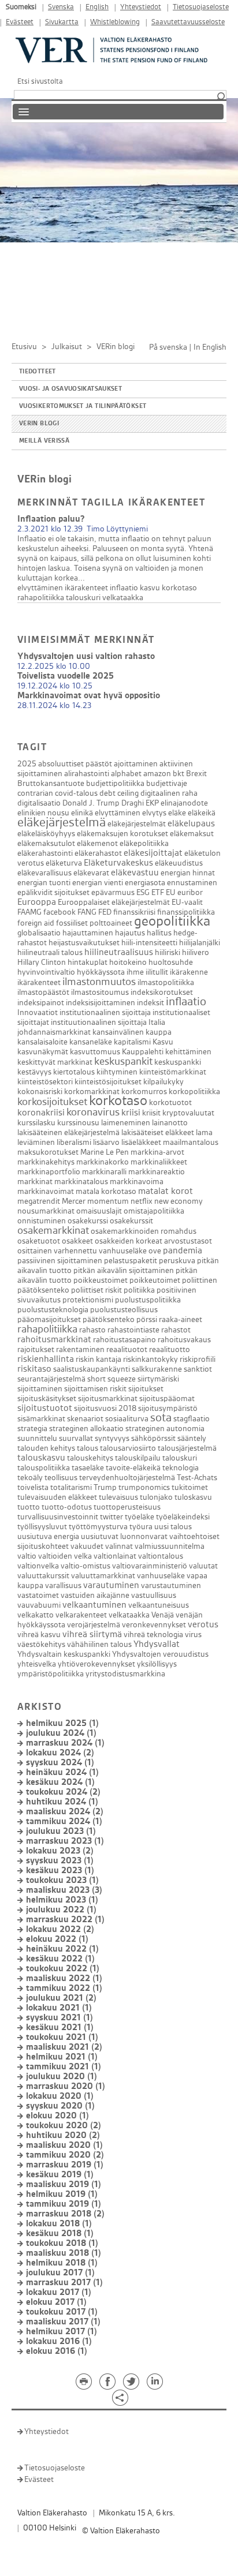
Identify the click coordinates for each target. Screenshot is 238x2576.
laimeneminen (126, 1123)
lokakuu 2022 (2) (60, 1929)
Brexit (196, 774)
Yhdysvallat (157, 1644)
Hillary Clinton (42, 962)
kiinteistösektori (45, 1082)
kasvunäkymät (43, 1052)
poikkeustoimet (101, 1280)
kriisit (151, 1113)
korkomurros (144, 1092)
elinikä (82, 813)
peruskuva (177, 1261)
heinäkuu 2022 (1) (62, 1949)
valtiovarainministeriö (150, 1566)
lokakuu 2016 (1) (59, 2341)
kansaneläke (91, 1042)
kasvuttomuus (95, 1052)
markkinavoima (137, 1182)
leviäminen (36, 1142)
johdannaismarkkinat (54, 1032)
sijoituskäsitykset (47, 1399)
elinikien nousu (43, 813)
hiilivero (196, 952)
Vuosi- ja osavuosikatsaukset (70, 389)
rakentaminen (80, 1349)
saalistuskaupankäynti (92, 1369)
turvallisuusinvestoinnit (58, 1517)
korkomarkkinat (92, 1092)
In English (210, 347)
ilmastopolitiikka (166, 982)
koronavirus (93, 1112)
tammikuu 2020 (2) (65, 2155)
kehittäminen (188, 1052)
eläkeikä (202, 813)
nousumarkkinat (46, 1211)
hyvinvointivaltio (46, 972)
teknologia (181, 1468)
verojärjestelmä (94, 1625)
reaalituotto (170, 1349)
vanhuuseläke (161, 1576)
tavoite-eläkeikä (133, 1468)
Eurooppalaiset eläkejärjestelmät (114, 902)
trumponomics (144, 1487)
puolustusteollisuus (124, 1310)
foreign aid (36, 923)
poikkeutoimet (155, 1280)
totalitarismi (71, 1487)
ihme (135, 972)
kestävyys (34, 1072)
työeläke (140, 1517)
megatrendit (39, 1201)
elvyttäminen (40, 588)
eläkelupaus (191, 824)
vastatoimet (38, 1595)
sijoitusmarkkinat (108, 1399)
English (97, 7)
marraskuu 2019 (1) (65, 2165)
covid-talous (76, 793)
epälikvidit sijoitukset (53, 892)
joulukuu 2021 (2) (61, 1998)
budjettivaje (167, 783)
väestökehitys (41, 1644)
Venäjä (163, 1615)
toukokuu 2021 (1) (62, 2037)
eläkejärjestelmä (62, 822)
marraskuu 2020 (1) (66, 2086)
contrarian (35, 793)
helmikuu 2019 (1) (62, 2194)
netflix (142, 1201)
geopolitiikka (172, 922)
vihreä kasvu (39, 1635)
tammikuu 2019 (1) (64, 2204)
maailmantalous (191, 1142)
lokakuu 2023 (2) (60, 1851)
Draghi (133, 803)
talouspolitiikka (44, 1468)
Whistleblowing (115, 22)
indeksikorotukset (162, 992)
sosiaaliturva (127, 1419)
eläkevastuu (135, 873)
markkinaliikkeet (159, 1162)
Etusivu (24, 347)
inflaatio (124, 588)
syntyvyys (112, 1438)
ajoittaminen (136, 764)
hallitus (159, 933)
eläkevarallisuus (44, 873)
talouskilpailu (138, 1458)
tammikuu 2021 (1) (64, 2067)
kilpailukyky (163, 1082)
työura (141, 1527)
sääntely (192, 1438)
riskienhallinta (46, 1359)
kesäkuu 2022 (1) (60, 1959)
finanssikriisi (134, 912)
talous (88, 1448)
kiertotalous (74, 1072)
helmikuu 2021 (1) (62, 2057)
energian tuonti (44, 883)
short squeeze (111, 1379)
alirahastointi (87, 774)
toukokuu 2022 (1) (63, 1969)
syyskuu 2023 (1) (60, 1861)
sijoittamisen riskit (95, 1389)
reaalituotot (127, 1349)
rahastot (176, 1330)
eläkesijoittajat (153, 853)
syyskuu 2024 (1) (60, 1763)
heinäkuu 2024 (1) (62, 1772)
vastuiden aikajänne (95, 1595)
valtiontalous (161, 1556)
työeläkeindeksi (183, 1517)
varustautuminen (171, 1585)
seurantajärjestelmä (51, 1379)
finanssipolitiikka (186, 912)
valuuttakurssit (43, 1576)
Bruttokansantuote (51, 783)
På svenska (168, 347)
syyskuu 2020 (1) (60, 2106)
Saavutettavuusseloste (188, 22)
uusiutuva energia (48, 1536)
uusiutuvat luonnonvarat (124, 1536)
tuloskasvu (193, 1497)
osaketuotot (39, 1241)
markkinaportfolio (49, 1172)
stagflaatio (191, 1419)
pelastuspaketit (131, 1261)
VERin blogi (39, 424)
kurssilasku (36, 1123)
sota (161, 1418)
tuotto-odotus (67, 1507)
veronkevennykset (154, 1625)
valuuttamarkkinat (103, 1576)
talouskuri (83, 598)
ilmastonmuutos (99, 982)
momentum (108, 1201)
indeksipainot (41, 1003)
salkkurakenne (157, 1369)
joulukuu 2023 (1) (61, 1831)
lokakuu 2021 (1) (59, 2008)
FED (105, 912)
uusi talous (173, 1527)
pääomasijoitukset (49, 1319)
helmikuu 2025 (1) (62, 1723)
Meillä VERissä (44, 441)
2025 (27, 764)
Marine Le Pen (105, 1152)
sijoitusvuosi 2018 (105, 1408)
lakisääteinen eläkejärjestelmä (68, 1132)
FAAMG (29, 912)
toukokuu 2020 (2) (64, 2126)
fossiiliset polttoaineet (94, 923)
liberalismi (74, 1142)
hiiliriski (168, 952)
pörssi (147, 1319)
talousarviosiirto (128, 1448)
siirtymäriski (158, 1379)
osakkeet (77, 1241)
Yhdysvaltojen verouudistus (160, 1654)
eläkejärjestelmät (137, 824)
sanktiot (198, 1369)
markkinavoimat (46, 1191)
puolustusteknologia (53, 1310)
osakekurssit (131, 1221)
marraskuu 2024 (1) (65, 1743)
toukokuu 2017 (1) (62, 2312)
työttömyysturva (98, 1527)
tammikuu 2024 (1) (64, 1821)
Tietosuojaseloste (201, 7)
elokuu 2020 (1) (57, 2116)
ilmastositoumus (100, 992)
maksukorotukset (48, 1152)
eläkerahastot (98, 853)
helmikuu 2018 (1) (62, 2263)
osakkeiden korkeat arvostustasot (153, 1241)
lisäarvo (106, 1142)
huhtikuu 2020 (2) (63, 2135)
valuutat (203, 1566)
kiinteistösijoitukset (108, 1082)
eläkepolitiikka (144, 843)
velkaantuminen (94, 1605)
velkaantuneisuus (159, 1605)
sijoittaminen (40, 1389)
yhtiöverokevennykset (96, 1664)
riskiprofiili (198, 1359)
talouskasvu (41, 1458)
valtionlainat (115, 1556)
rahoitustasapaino (124, 1340)
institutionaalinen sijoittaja (105, 1012)
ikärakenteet (86, 588)
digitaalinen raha (169, 793)
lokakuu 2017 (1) (59, 2292)
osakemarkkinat (53, 1231)
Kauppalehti (143, 1052)
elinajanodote (184, 803)
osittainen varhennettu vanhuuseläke (82, 1251)
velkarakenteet (81, 1615)
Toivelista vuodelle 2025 (66, 676)
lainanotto (170, 1123)
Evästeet (20, 22)
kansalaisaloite (42, 1042)
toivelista (33, 1487)
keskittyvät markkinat (55, 1062)
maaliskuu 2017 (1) (63, 2322)
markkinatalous (81, 1182)
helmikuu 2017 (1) (62, 2332)
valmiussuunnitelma (170, 1546)
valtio (27, 1556)
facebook (59, 912)
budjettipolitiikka (115, 783)
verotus (203, 1625)
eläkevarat (91, 873)
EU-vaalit (187, 902)
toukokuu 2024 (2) (63, 1792)
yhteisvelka (37, 1664)
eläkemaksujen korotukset (122, 834)
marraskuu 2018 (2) (65, 2214)
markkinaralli (104, 1172)
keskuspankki (178, 1062)
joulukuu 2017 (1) (60, 2273)
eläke (177, 813)
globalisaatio (39, 933)
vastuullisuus (154, 1595)
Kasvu (163, 1042)
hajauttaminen (88, 933)
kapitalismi (132, 1042)
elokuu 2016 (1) (57, 2351)
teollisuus (61, 1478)
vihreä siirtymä (92, 1635)
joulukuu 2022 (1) (61, 1910)
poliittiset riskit (96, 1290)
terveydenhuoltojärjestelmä (127, 1478)
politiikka (139, 1290)
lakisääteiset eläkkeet (158, 1132)
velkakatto (36, 1615)
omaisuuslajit (99, 1211)
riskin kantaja (98, 1359)
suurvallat (76, 1438)
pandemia (183, 1251)
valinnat (119, 1546)
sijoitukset (146, 1389)
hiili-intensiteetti (149, 943)
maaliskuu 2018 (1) (64, 2253)
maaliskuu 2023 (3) (64, 1890)
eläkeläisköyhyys (46, 834)
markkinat (35, 1182)
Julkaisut (67, 347)
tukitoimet (190, 1487)
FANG (87, 912)
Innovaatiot (38, 1012)
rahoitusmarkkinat (54, 1340)
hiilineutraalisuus (119, 952)
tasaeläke (88, 1468)
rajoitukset (36, 1349)
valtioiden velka (65, 1556)
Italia (157, 1022)
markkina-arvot (157, 1152)
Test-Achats (197, 1478)
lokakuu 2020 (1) (60, 2096)
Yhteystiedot (141, 7)
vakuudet (87, 1546)
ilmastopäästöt (43, 992)
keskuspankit (123, 1062)
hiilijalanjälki (200, 943)
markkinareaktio (157, 1172)
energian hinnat (188, 873)
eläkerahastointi (45, 853)
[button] (221, 97)
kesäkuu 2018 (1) (60, 2234)
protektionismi (88, 1300)
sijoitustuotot (45, 1408)
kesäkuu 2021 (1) (60, 2028)
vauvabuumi (39, 1605)
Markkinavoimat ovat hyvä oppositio (89, 696)
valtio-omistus (85, 1566)
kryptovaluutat (188, 1113)
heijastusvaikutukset (84, 943)
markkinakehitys (46, 1162)
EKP (152, 803)
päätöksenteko (109, 1319)
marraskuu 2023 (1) (65, 1841)
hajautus (130, 933)
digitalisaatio (39, 803)
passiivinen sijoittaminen (60, 1261)
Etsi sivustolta (40, 81)
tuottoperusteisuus (127, 1507)
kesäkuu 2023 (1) (60, 1871)
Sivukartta (62, 22)
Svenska (61, 7)
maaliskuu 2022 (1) (64, 1978)
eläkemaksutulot (46, 843)
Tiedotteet (38, 372)
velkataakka (123, 598)
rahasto (92, 1330)
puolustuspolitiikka (148, 1300)
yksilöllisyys (157, 1664)
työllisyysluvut (42, 1527)
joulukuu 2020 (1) (62, 2077)
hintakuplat (88, 962)
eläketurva (64, 863)
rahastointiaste (133, 1330)
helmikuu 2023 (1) (62, 1900)
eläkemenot (97, 843)
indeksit (150, 1003)
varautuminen (111, 1585)
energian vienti (98, 883)
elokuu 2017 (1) (56, 2302)
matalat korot (166, 1191)
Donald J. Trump (91, 803)
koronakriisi (41, 1113)
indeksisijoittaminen (101, 1003)
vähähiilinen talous (99, 1644)
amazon (157, 774)
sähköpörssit (153, 1438)
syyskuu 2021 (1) (59, 2018)
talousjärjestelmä (187, 1448)
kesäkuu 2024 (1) (60, 1782)
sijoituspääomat (167, 1399)
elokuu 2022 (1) (57, 1939)
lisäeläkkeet (141, 1142)
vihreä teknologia (153, 1635)
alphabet (126, 774)
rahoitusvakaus (184, 1340)
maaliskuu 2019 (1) (64, 2184)
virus (193, 1635)
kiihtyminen (117, 1072)
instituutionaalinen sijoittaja (99, 1022)
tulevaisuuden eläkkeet (57, 1497)
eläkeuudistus (179, 863)
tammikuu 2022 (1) (64, 1988)
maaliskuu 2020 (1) (64, 2145)
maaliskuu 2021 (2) (64, 2047)
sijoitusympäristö (168, 1408)
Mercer (74, 1201)
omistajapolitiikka (154, 1211)
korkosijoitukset (52, 1102)
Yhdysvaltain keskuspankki (64, 1654)
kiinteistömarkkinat (173, 1072)
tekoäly (30, 1478)
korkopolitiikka (194, 1092)
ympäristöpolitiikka (51, 1674)
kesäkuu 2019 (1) (60, 2175)
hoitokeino (128, 962)
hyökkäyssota (101, 972)
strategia (32, 1429)
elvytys (154, 813)
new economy (178, 1201)
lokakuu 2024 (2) (60, 1753)
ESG (143, 892)
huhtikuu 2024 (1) (62, 1802)
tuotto (29, 1507)
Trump (105, 1487)
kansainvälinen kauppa (132, 1032)
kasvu (150, 588)
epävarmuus (113, 892)
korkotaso (179, 588)
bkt (178, 774)
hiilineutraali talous (50, 952)
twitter (111, 1517)
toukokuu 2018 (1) (62, 2243)
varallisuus (63, 1585)
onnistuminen (42, 1221)
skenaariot (85, 1419)
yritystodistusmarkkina (125, 1674)
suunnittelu (37, 1438)
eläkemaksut (192, 834)
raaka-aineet (181, 1319)
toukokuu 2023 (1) (62, 1880)
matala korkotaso (106, 1191)
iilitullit (157, 972)
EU (171, 892)
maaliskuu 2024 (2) (65, 1812)
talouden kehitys (46, 1448)
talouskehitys (90, 1458)
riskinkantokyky (150, 1359)
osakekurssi (88, 1221)
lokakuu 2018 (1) (59, 2224)
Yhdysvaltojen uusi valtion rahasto (86, 656)
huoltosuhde (171, 962)
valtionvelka (38, 1566)
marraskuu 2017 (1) (64, 2283)
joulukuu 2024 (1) (61, 1733)
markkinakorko (103, 1162)
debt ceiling (119, 793)
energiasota (145, 883)
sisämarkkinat (41, 1419)
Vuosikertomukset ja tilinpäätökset (83, 406)
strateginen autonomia (165, 1429)
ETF (158, 892)
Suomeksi (21, 7)
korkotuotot (170, 1102)
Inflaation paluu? (51, 519)
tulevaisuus (118, 1497)
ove (155, 1251)
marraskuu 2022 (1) (65, 1920)
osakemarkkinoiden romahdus (144, 1231)
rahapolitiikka (41, 598)
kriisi (131, 1113)
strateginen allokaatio (86, 1429)
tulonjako (156, 1497)
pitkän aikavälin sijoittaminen (124, 1270)
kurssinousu (78, 1123)
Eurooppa (37, 902)
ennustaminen (192, 883)
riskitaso (34, 1369)
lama (204, 1132)
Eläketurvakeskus (118, 863)
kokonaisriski (40, 1092)
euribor (190, 892)
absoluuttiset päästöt (75, 764)
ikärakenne (189, 972)
